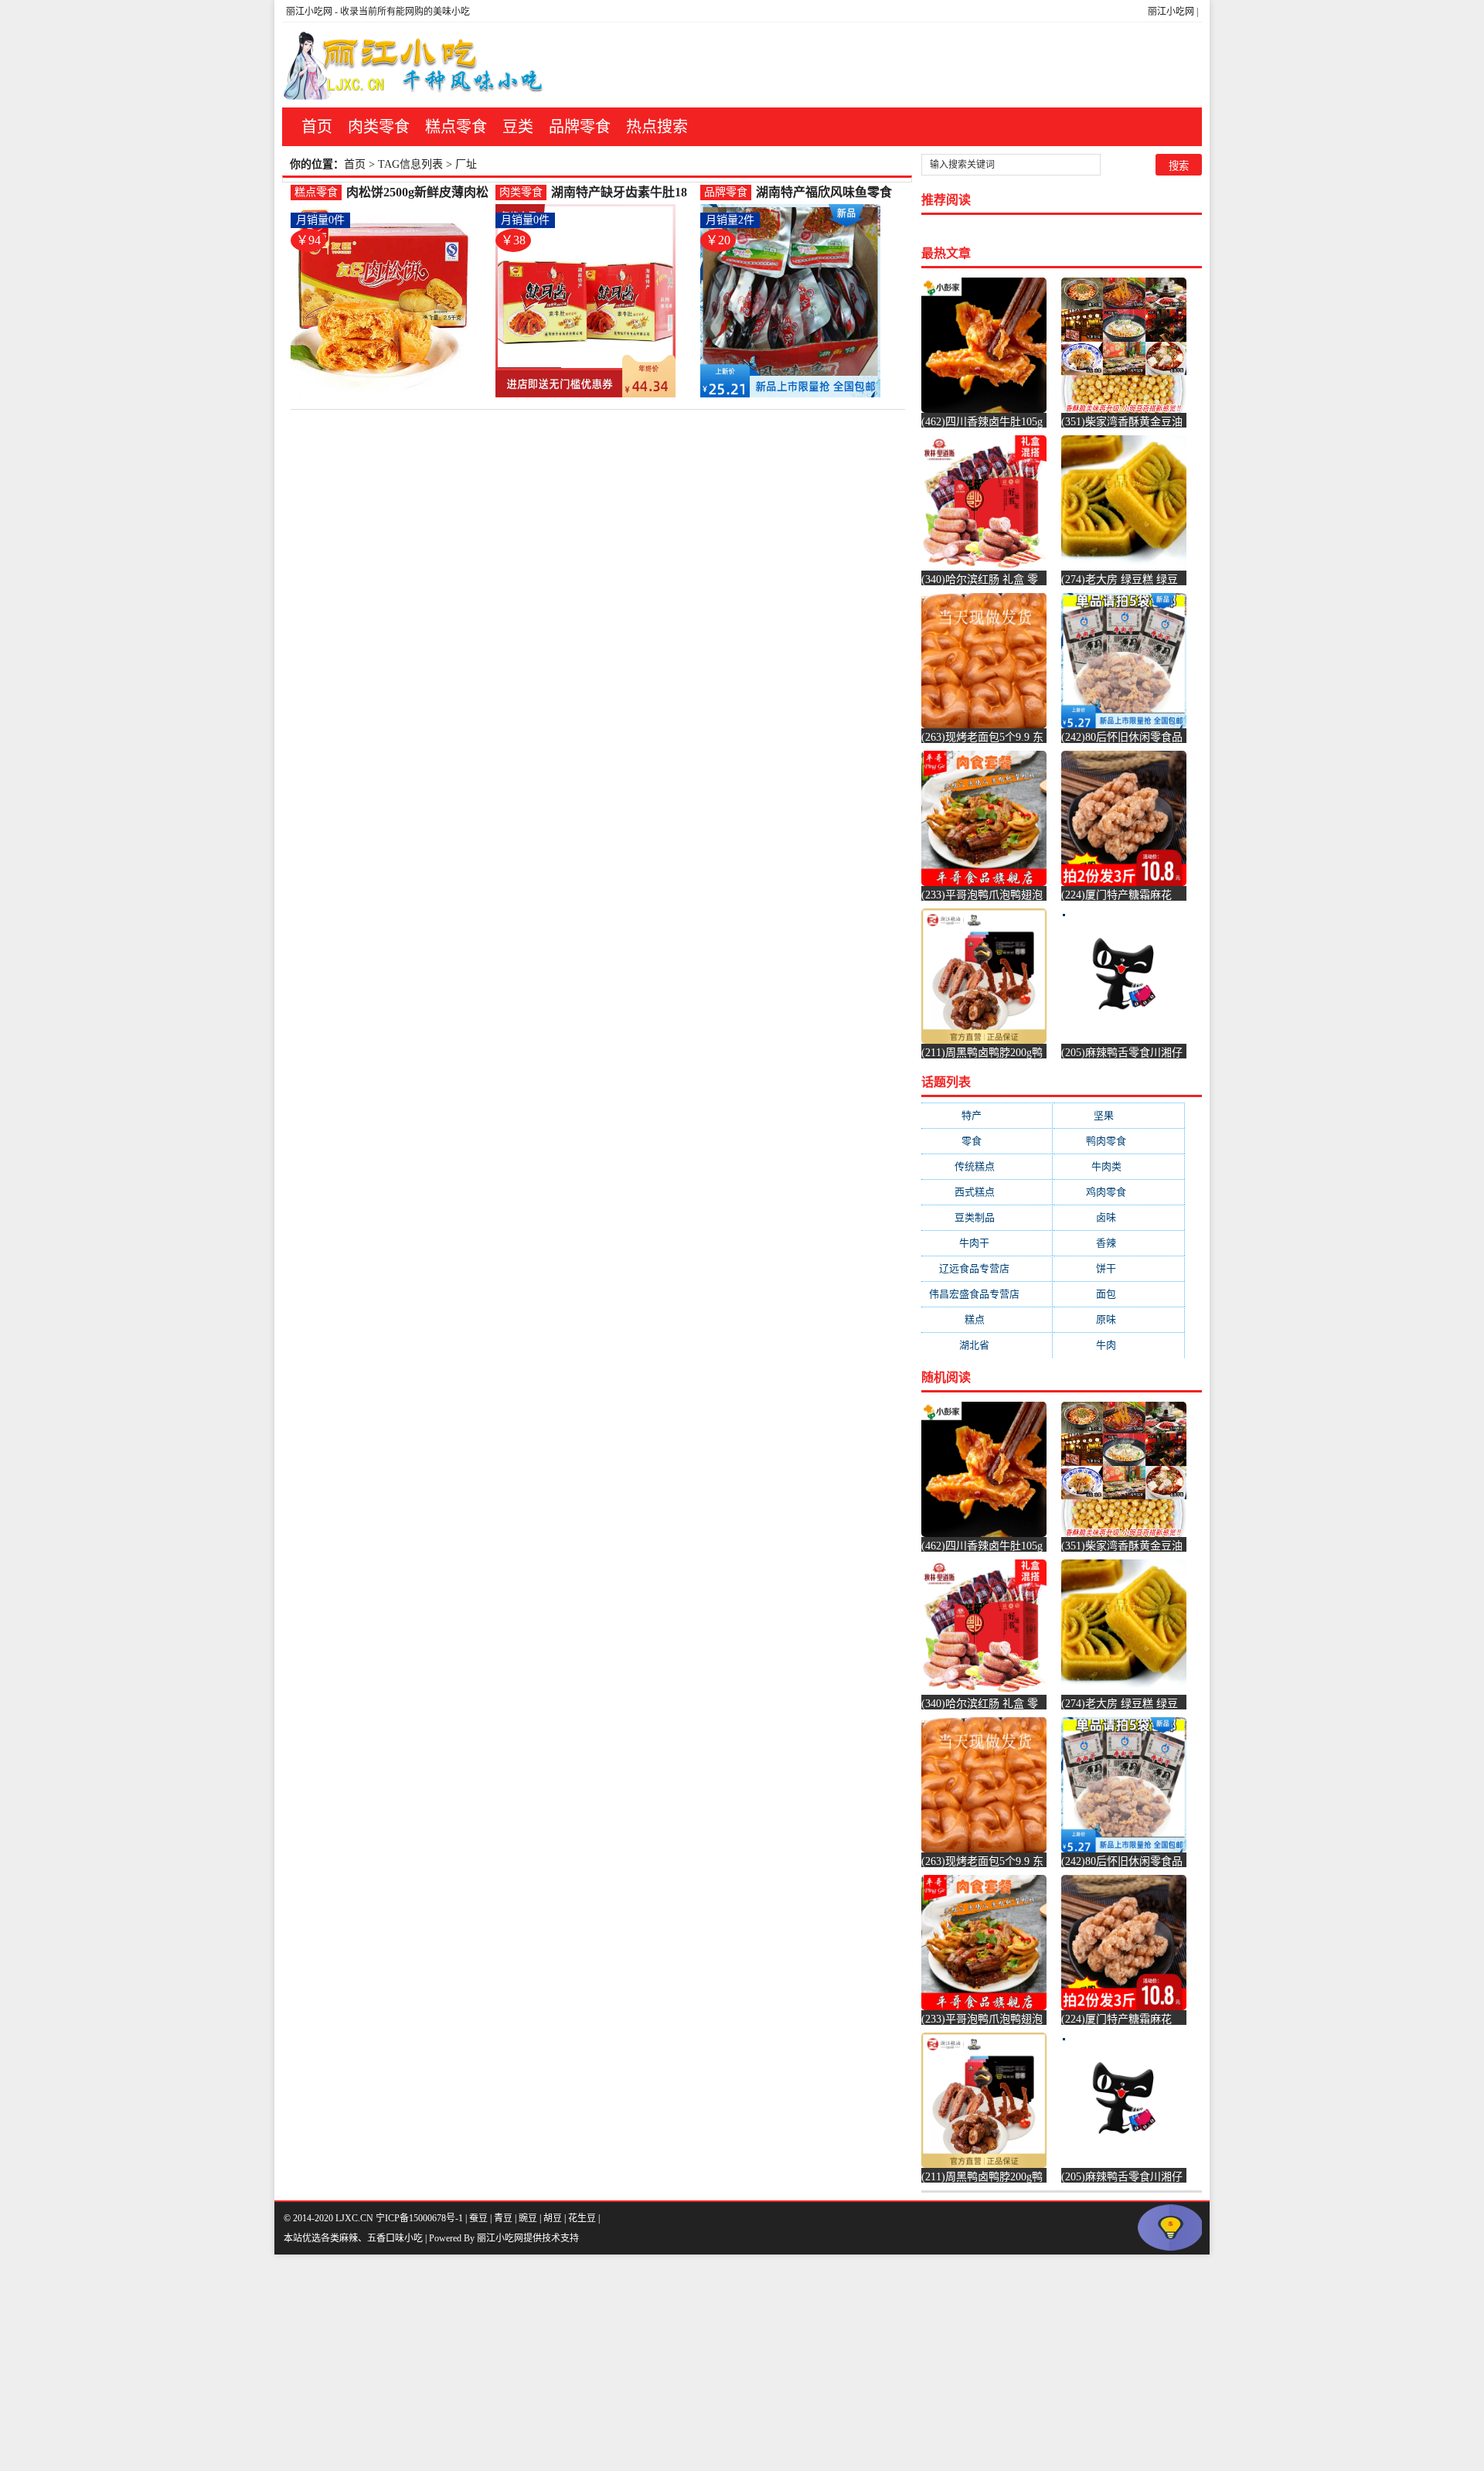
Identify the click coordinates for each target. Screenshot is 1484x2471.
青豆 (503, 2218)
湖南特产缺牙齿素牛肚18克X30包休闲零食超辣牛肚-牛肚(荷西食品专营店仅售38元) (623, 193)
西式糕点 (987, 1192)
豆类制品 (987, 1217)
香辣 (1118, 1243)
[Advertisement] (464, 2363)
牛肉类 (1119, 1166)
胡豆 (553, 2218)
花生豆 (582, 2218)
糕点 (987, 1319)
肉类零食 (379, 127)
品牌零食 (580, 127)
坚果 (1119, 1115)
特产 (987, 1115)
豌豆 (528, 2218)
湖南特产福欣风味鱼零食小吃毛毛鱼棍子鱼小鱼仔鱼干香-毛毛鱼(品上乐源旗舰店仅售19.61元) (828, 193)
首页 (317, 127)
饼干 (1118, 1268)
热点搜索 (657, 127)
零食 (987, 1141)
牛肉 (1118, 1345)
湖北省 (987, 1345)
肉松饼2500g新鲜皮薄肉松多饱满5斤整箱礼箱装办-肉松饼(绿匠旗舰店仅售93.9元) (417, 193)
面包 (1118, 1294)
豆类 (518, 127)
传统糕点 (987, 1166)
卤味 (1118, 1217)
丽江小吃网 (1171, 12)
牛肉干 (987, 1243)
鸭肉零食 (1118, 1141)
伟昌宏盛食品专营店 (987, 1294)
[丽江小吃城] (415, 65)
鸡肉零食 (1118, 1192)
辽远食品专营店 (987, 1268)
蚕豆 (478, 2218)
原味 (1118, 1319)
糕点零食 (456, 127)
